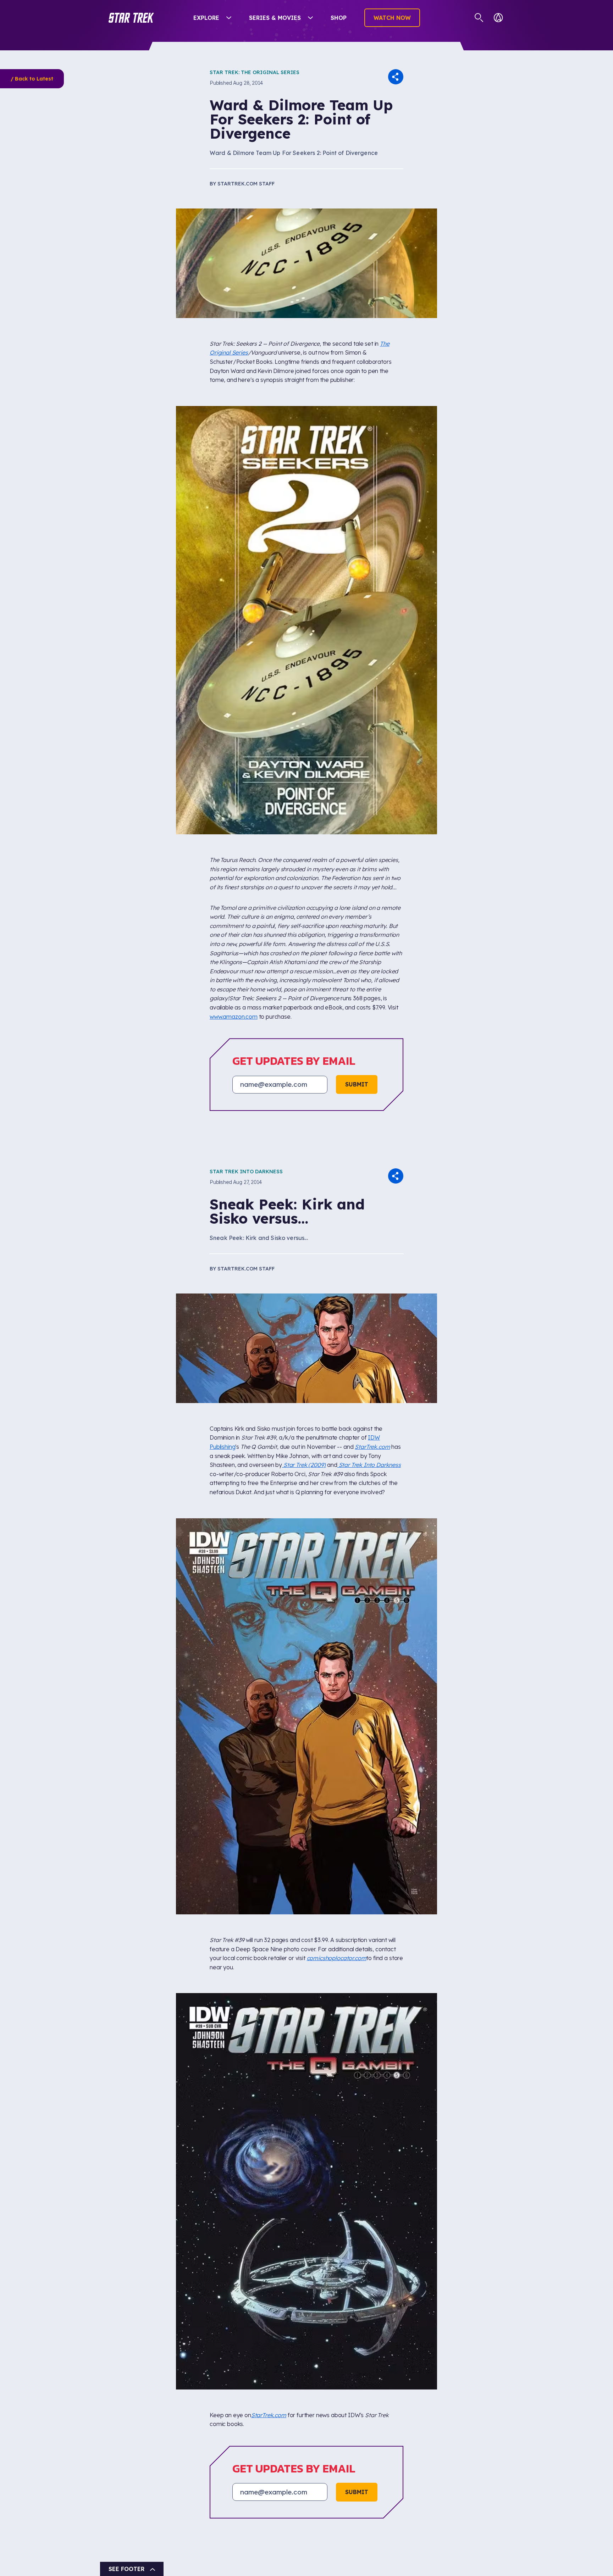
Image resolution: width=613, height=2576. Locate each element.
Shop (339, 18)
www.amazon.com (234, 1017)
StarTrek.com (372, 1447)
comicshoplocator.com (337, 1958)
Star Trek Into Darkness (246, 1172)
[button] (131, 18)
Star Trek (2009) (304, 1465)
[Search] (479, 18)
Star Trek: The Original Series (255, 72)
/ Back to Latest (32, 79)
